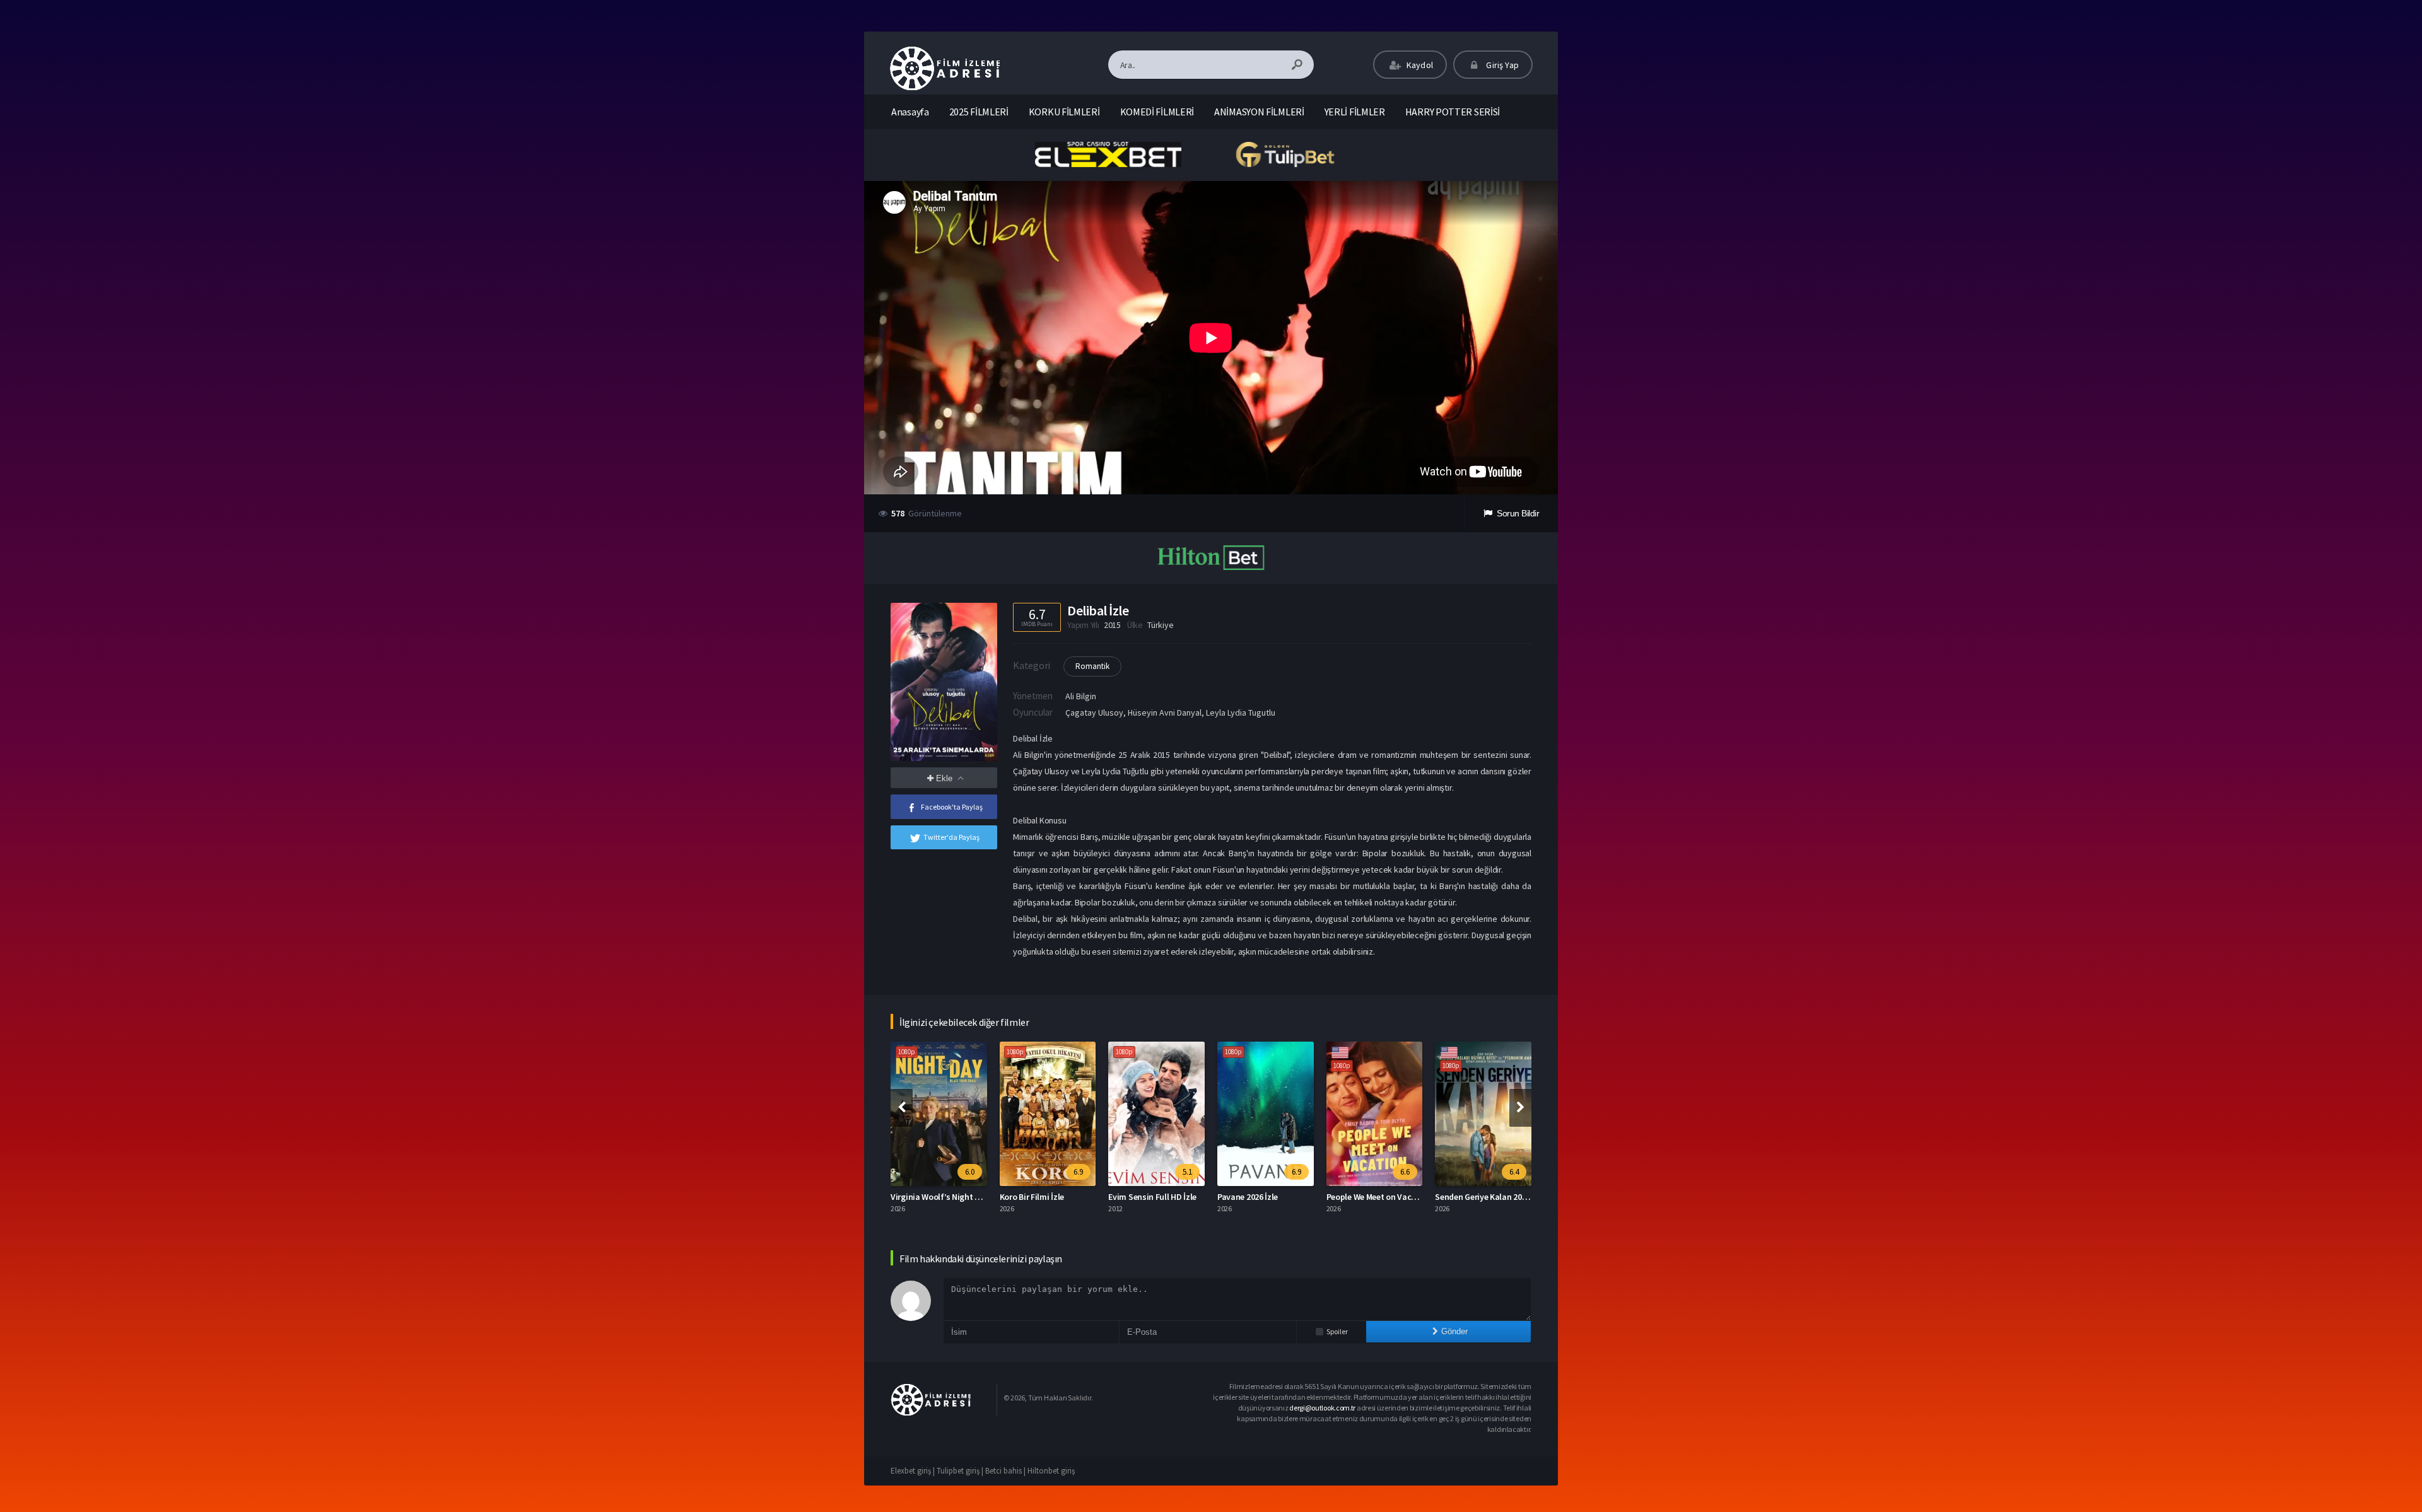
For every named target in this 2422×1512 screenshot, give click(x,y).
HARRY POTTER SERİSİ (1453, 112)
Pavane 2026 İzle (1139, 1197)
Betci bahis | (1006, 1471)
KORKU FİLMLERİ (1064, 112)
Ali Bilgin (1081, 696)
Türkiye (1160, 625)
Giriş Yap (1501, 65)
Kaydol (1419, 65)
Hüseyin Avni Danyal (1165, 712)
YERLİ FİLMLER (1355, 112)
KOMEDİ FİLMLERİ (1157, 112)
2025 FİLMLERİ (979, 112)
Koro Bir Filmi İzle (923, 1197)
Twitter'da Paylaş (951, 837)
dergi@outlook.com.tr (1322, 1408)
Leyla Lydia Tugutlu (1241, 712)
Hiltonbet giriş (1051, 1471)
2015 (1112, 625)
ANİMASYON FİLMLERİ (1259, 112)
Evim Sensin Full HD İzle (1044, 1197)
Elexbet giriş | (914, 1471)
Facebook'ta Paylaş (952, 807)
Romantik (1092, 666)
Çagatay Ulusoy (1094, 712)
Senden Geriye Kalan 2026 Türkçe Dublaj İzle (1408, 1197)
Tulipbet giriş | (961, 1471)
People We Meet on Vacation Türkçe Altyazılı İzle (1308, 1197)
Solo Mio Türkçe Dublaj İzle (1486, 1197)
